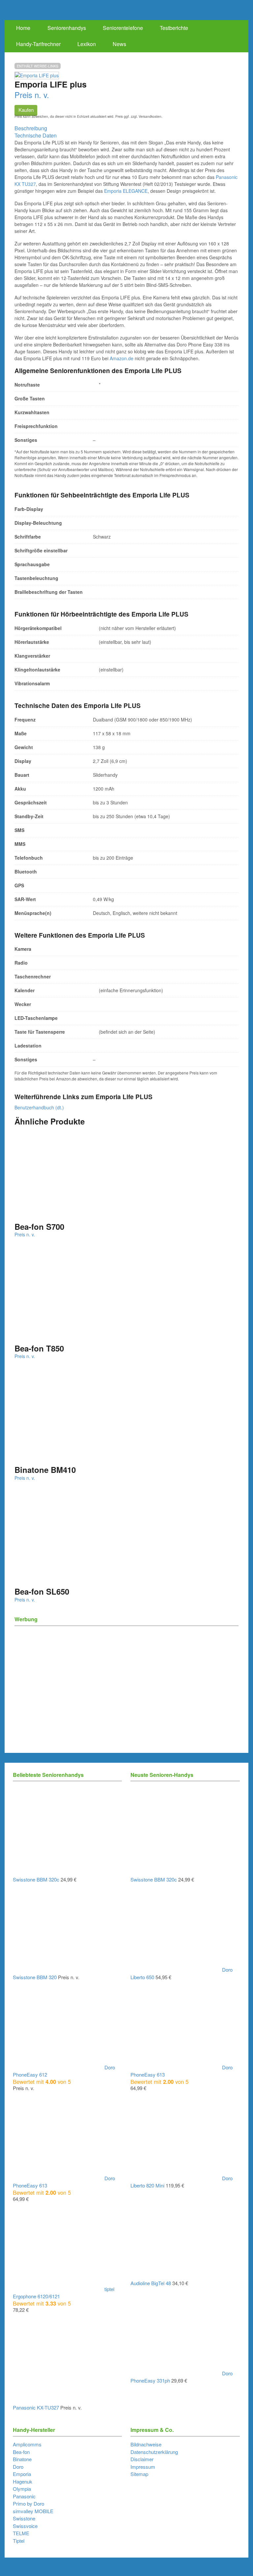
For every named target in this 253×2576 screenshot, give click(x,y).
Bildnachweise (146, 2444)
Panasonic (24, 2496)
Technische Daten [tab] (36, 135)
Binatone (22, 2459)
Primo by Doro (28, 2503)
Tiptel (19, 2541)
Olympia (22, 2489)
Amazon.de (122, 358)
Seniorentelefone (123, 28)
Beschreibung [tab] (31, 128)
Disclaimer (142, 2459)
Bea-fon (21, 2452)
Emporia (22, 2474)
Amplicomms (27, 2444)
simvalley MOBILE (33, 2511)
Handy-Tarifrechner (38, 44)
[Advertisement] (126, 1676)
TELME (21, 2533)
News (119, 44)
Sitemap (139, 2474)
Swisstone (24, 2518)
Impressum (143, 2467)
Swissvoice (25, 2526)
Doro (18, 2467)
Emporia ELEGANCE (126, 191)
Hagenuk (23, 2481)
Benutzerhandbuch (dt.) (39, 1107)
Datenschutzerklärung (154, 2452)
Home (23, 28)
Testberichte (174, 28)
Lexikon (87, 44)
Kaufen (26, 110)
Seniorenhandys (67, 28)
